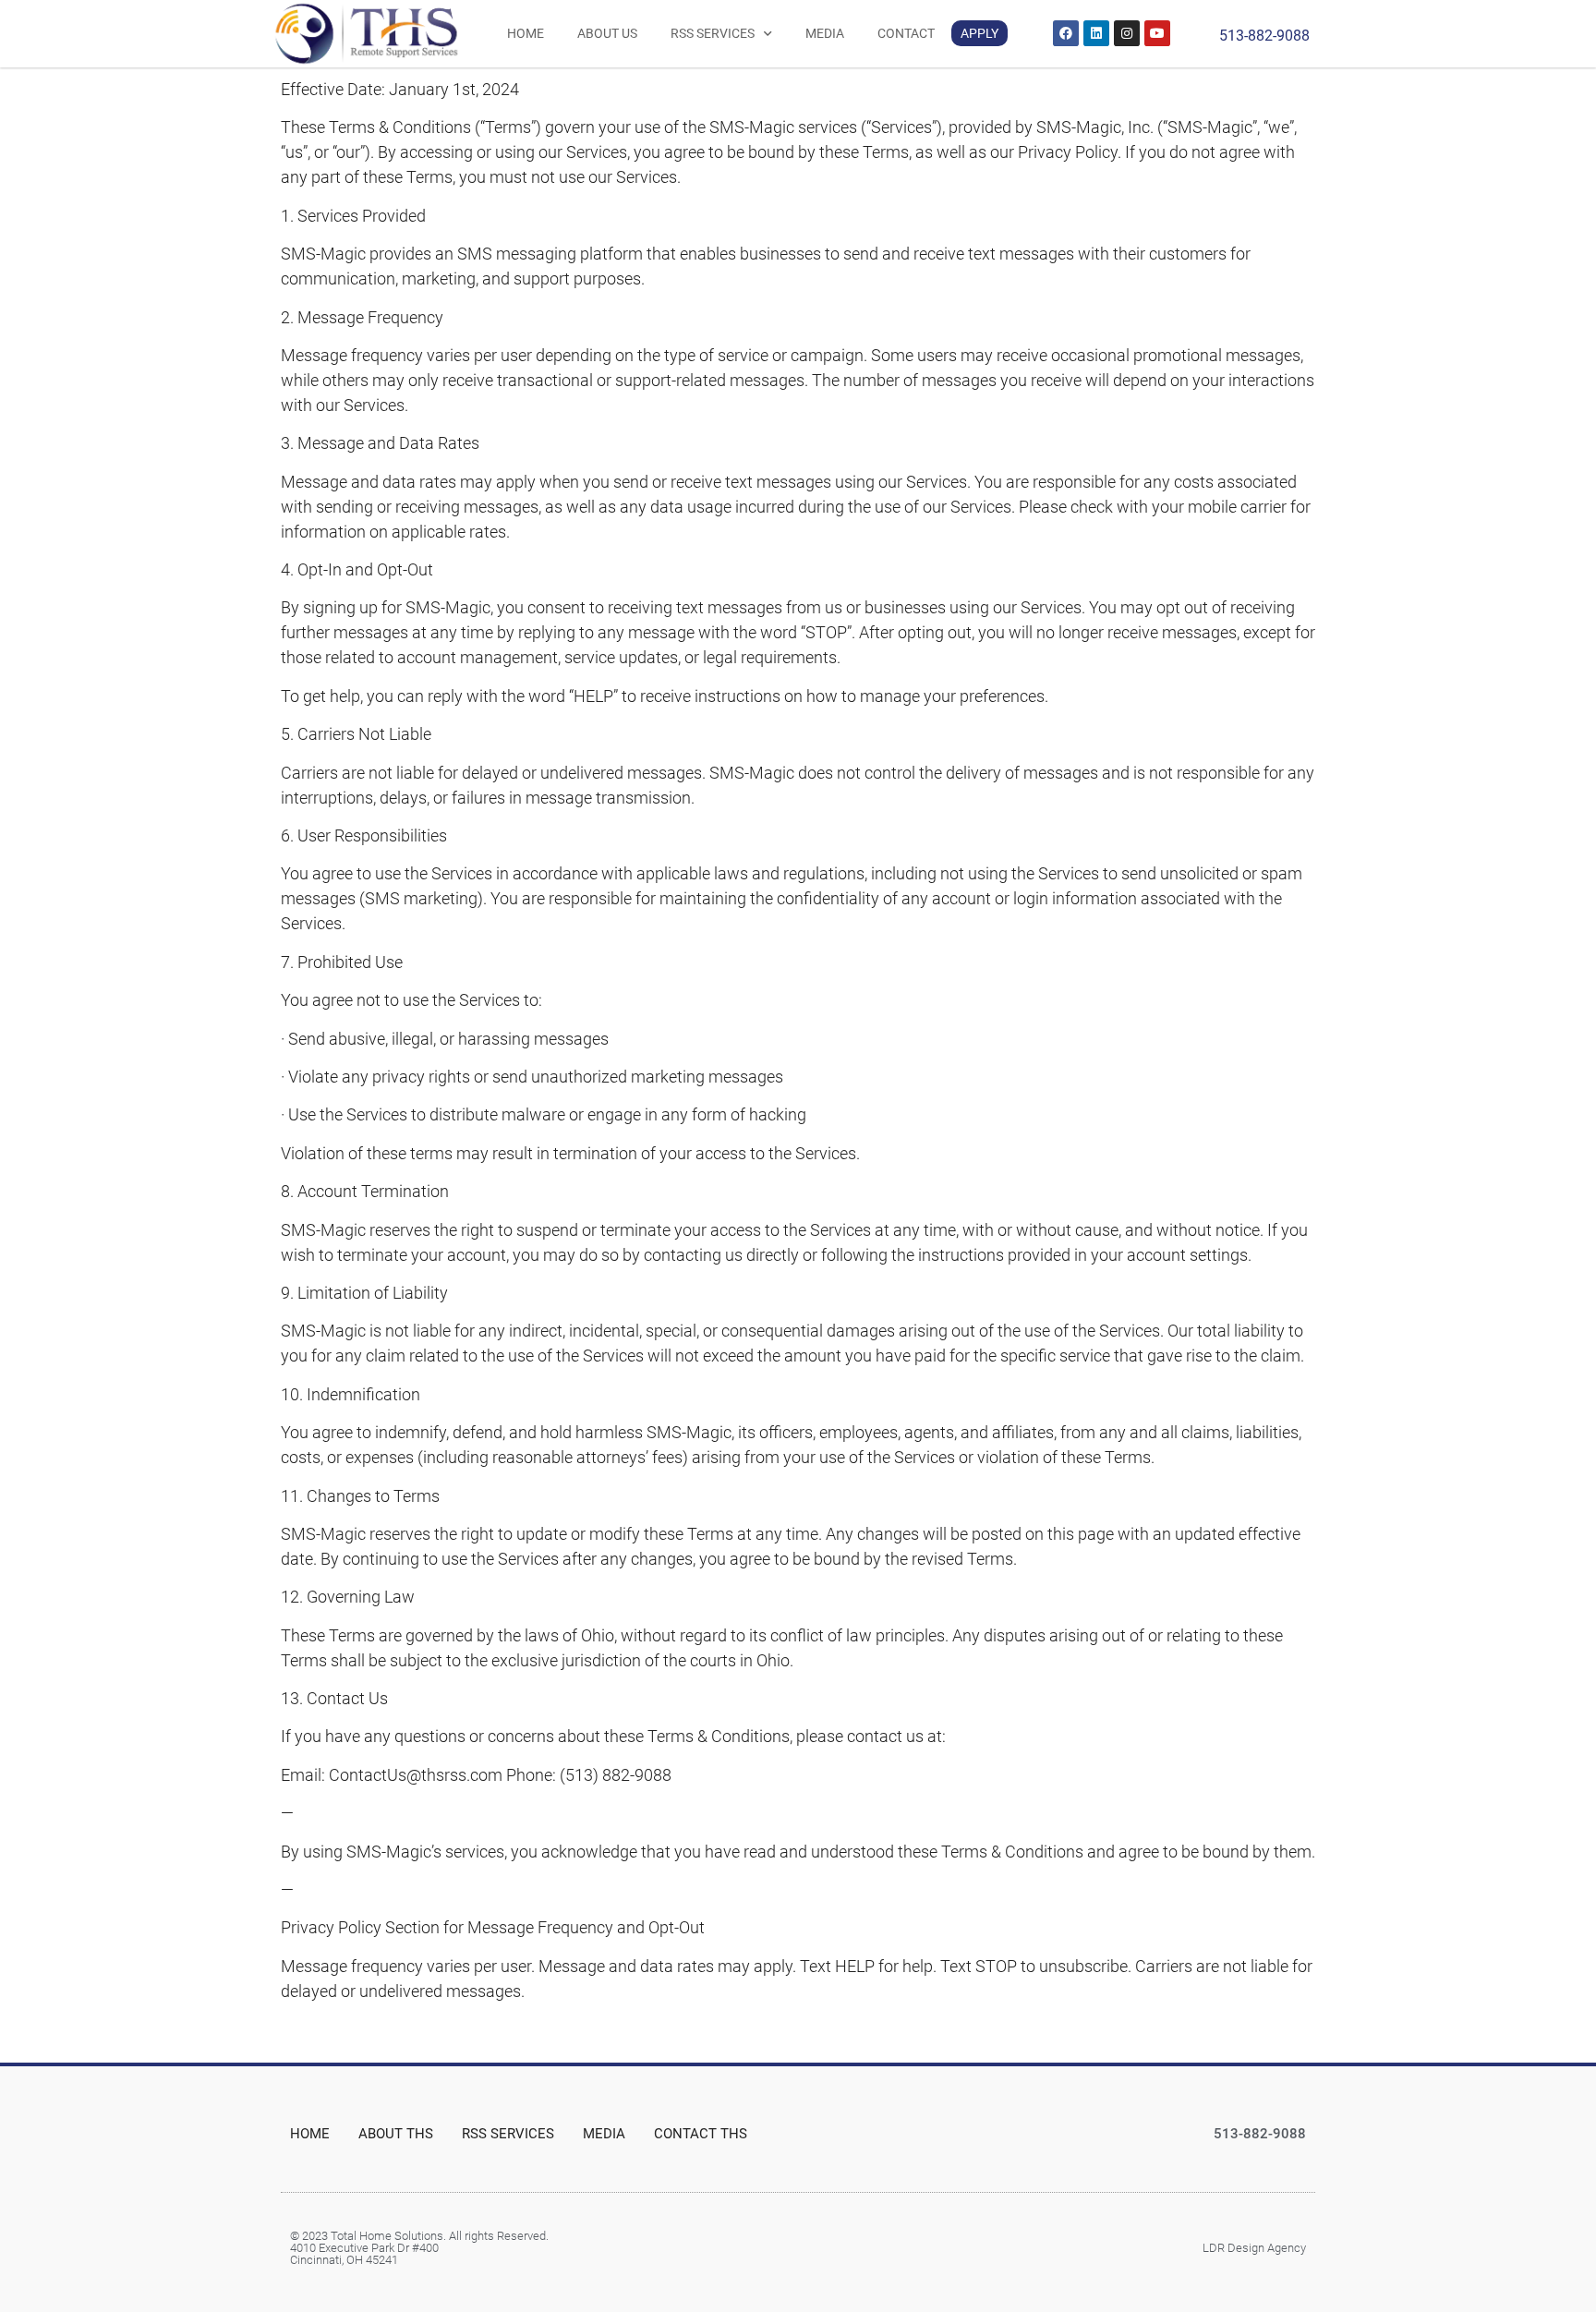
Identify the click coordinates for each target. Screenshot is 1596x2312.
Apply (979, 33)
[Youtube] (1157, 33)
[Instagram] (1127, 33)
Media (825, 33)
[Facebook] (1066, 33)
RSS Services (713, 33)
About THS (396, 2134)
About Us (607, 33)
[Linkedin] (1096, 33)
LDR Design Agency (1254, 2248)
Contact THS (701, 2134)
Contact (906, 33)
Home (526, 33)
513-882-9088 (1264, 36)
